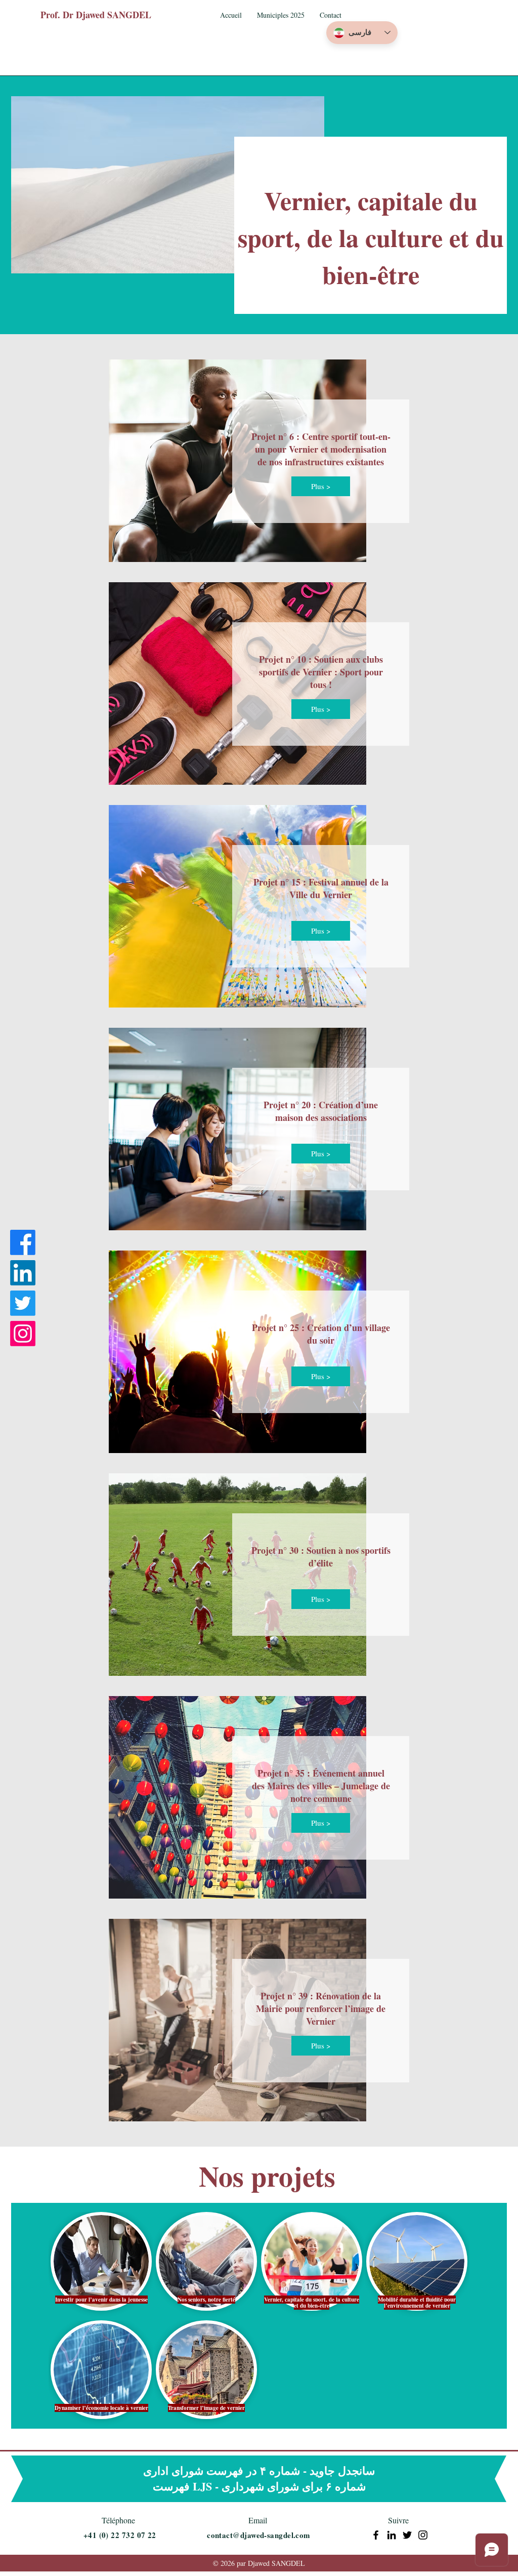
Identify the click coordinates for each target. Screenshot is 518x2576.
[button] (281, 15)
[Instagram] (23, 1334)
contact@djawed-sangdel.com (259, 2535)
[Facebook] (23, 1242)
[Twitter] (23, 1303)
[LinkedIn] (23, 1273)
